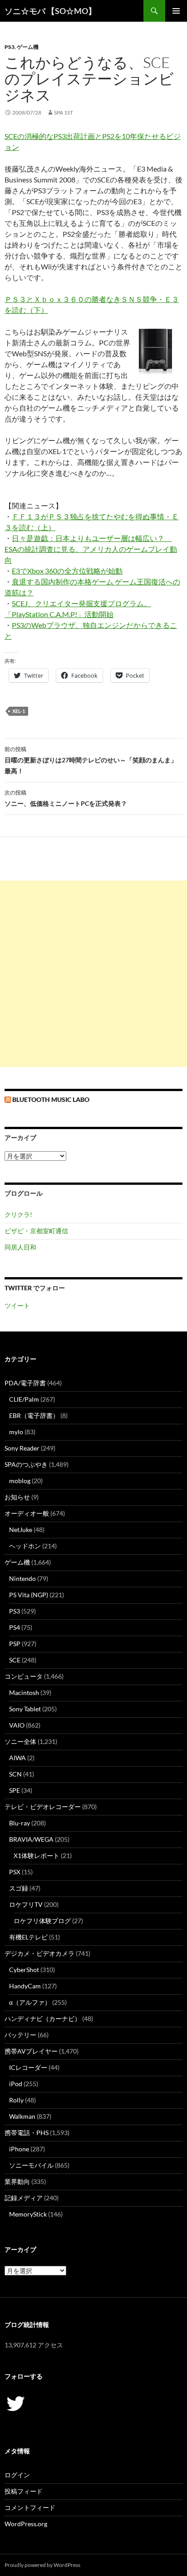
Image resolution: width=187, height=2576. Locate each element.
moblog (20, 1481)
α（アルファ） (30, 2002)
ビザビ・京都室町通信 (36, 1231)
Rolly (16, 2100)
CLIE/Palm (24, 1399)
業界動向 (17, 2181)
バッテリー (20, 2035)
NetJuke (21, 1530)
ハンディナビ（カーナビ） (43, 2018)
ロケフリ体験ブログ (42, 1921)
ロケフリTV (26, 1904)
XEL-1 (19, 711)
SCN (15, 1774)
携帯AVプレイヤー (31, 2051)
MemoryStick (28, 2214)
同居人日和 (20, 1247)
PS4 (15, 1627)
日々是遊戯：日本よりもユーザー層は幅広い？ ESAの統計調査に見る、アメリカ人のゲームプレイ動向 (91, 549)
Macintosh (24, 1693)
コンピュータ (24, 1676)
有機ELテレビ (28, 1937)
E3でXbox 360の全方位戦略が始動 (67, 571)
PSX (15, 1872)
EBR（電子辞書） (34, 1415)
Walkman (22, 2116)
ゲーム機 (28, 47)
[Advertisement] (93, 974)
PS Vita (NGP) (29, 1595)
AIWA (17, 1758)
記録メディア (24, 2198)
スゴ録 (19, 1888)
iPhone (19, 2149)
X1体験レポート (37, 1855)
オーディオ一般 (27, 1513)
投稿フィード (24, 2491)
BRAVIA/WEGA (31, 1839)
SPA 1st (64, 113)
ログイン (17, 2475)
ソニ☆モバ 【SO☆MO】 (50, 11)
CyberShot (24, 1970)
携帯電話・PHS (27, 2133)
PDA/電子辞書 (25, 1383)
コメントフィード (30, 2507)
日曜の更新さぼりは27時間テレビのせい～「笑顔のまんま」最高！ (91, 760)
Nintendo (22, 1578)
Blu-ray (20, 1823)
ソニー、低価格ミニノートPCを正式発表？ (66, 798)
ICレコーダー (28, 2067)
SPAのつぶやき (26, 1464)
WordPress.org (26, 2524)
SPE (15, 1790)
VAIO (17, 1725)
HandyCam (25, 1986)
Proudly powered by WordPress (42, 2565)
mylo (16, 1432)
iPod (16, 2084)
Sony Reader (22, 1448)
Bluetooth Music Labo (51, 1099)
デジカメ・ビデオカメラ (39, 1953)
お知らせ (17, 1497)
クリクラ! (18, 1214)
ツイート (17, 1305)
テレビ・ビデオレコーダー (43, 1807)
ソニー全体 (20, 1741)
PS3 (10, 47)
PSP (15, 1644)
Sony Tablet (25, 1709)
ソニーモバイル (31, 2165)
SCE (15, 1660)
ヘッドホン (25, 1546)
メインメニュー (176, 11)
